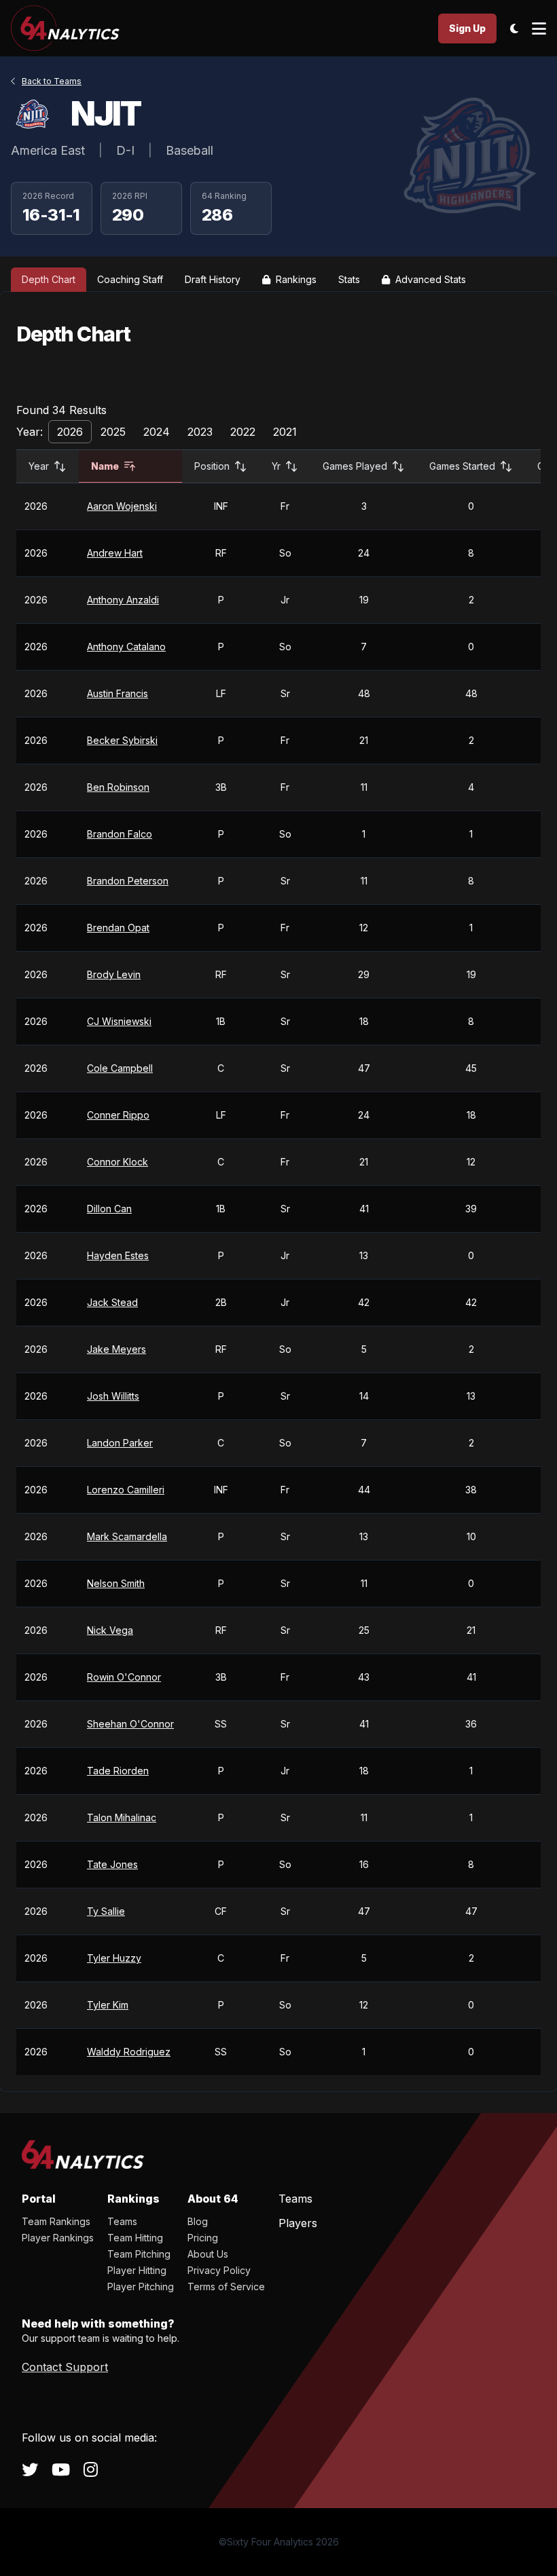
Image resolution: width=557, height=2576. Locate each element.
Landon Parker (120, 1443)
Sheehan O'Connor (130, 1724)
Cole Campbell (120, 1068)
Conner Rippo (118, 1115)
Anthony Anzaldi (123, 600)
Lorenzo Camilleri (126, 1490)
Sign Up (467, 28)
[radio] (70, 432)
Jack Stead (112, 1302)
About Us (208, 2254)
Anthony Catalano (126, 647)
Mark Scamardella (127, 1536)
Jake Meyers (116, 1349)
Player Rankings (58, 2238)
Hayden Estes (118, 1255)
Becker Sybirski (122, 740)
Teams (122, 2221)
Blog (198, 2221)
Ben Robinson (118, 787)
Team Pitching (139, 2254)
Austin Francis (118, 693)
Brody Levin (114, 974)
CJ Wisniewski (119, 1021)
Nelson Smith (116, 1583)
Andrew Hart (115, 553)
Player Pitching (141, 2286)
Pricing (203, 2238)
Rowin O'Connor (124, 1677)
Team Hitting (135, 2238)
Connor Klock (118, 1162)
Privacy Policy (219, 2270)
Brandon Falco (120, 834)
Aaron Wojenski (122, 506)
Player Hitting (137, 2270)
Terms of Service (226, 2286)
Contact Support (65, 2367)
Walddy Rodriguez (129, 2052)
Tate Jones (112, 1864)
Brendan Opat (118, 928)
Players (298, 2223)
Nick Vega (110, 1630)
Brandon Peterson (128, 881)
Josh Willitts (113, 1396)
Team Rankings (56, 2221)
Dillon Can (109, 1209)
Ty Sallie (106, 1911)
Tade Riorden (118, 1771)
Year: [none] (30, 432)
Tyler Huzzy (114, 1958)
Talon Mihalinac (122, 1817)
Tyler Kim (108, 2005)
